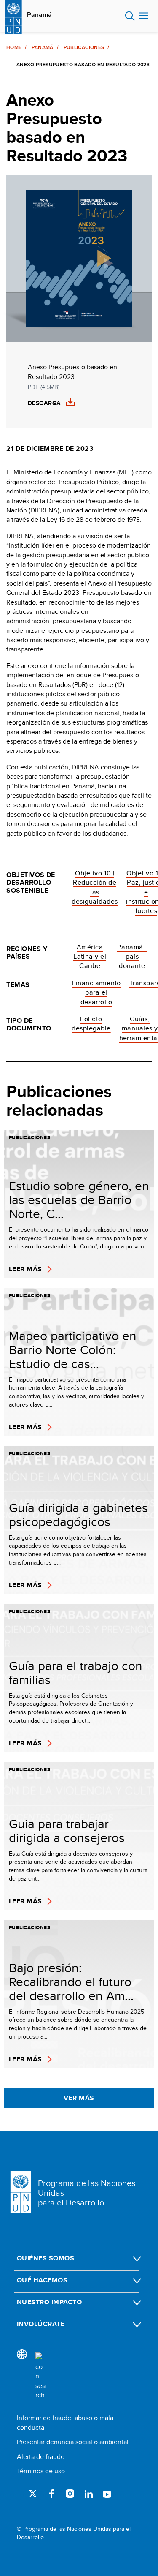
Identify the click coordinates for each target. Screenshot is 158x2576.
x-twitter (33, 2494)
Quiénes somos (46, 2258)
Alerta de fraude (41, 2457)
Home (14, 47)
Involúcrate (41, 2324)
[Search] (40, 2376)
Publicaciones (84, 47)
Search (130, 16)
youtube (107, 2494)
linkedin (88, 2494)
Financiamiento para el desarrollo (96, 992)
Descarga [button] (44, 403)
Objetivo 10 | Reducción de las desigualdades (95, 887)
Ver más (79, 2098)
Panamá (39, 15)
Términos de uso (41, 2471)
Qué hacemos (42, 2280)
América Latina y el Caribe (90, 957)
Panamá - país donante (132, 957)
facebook (51, 2494)
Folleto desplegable (91, 1024)
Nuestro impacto (49, 2302)
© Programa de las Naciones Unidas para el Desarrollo (74, 2533)
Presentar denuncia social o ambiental (73, 2442)
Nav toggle (143, 16)
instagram (70, 2494)
